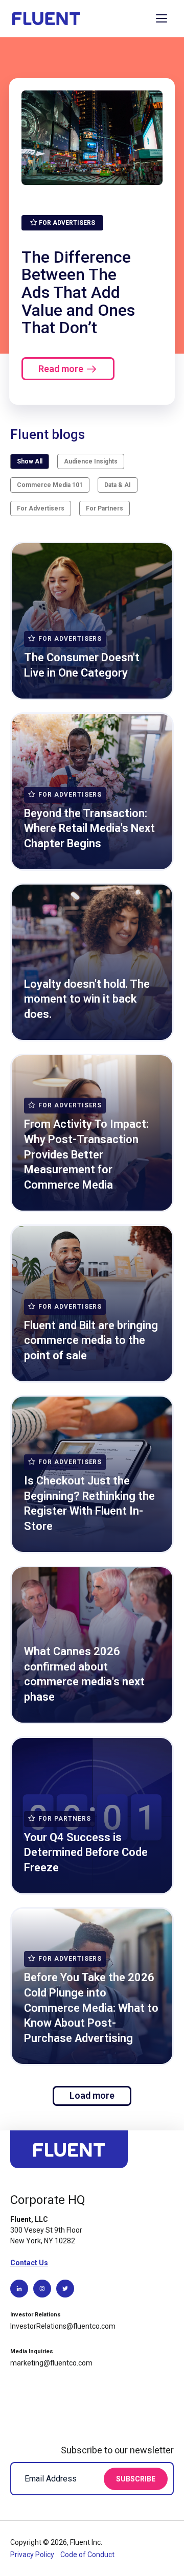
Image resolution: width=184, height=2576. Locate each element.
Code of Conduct (87, 2555)
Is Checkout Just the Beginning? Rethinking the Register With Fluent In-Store (89, 1503)
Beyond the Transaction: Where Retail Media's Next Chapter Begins (89, 828)
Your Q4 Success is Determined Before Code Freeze (86, 1852)
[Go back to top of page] (69, 2154)
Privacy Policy (33, 2555)
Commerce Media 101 (50, 485)
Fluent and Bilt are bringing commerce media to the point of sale (91, 1340)
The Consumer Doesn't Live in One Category (82, 665)
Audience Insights (91, 461)
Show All (30, 461)
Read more (61, 369)
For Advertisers (41, 508)
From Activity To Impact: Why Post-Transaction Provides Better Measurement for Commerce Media (86, 1154)
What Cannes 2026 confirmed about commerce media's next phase (84, 1674)
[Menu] (162, 18)
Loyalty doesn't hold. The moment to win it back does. (87, 999)
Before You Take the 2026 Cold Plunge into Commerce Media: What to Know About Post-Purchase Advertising (91, 2008)
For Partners (105, 508)
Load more (92, 2095)
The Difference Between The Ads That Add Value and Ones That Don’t (78, 292)
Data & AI (118, 485)
